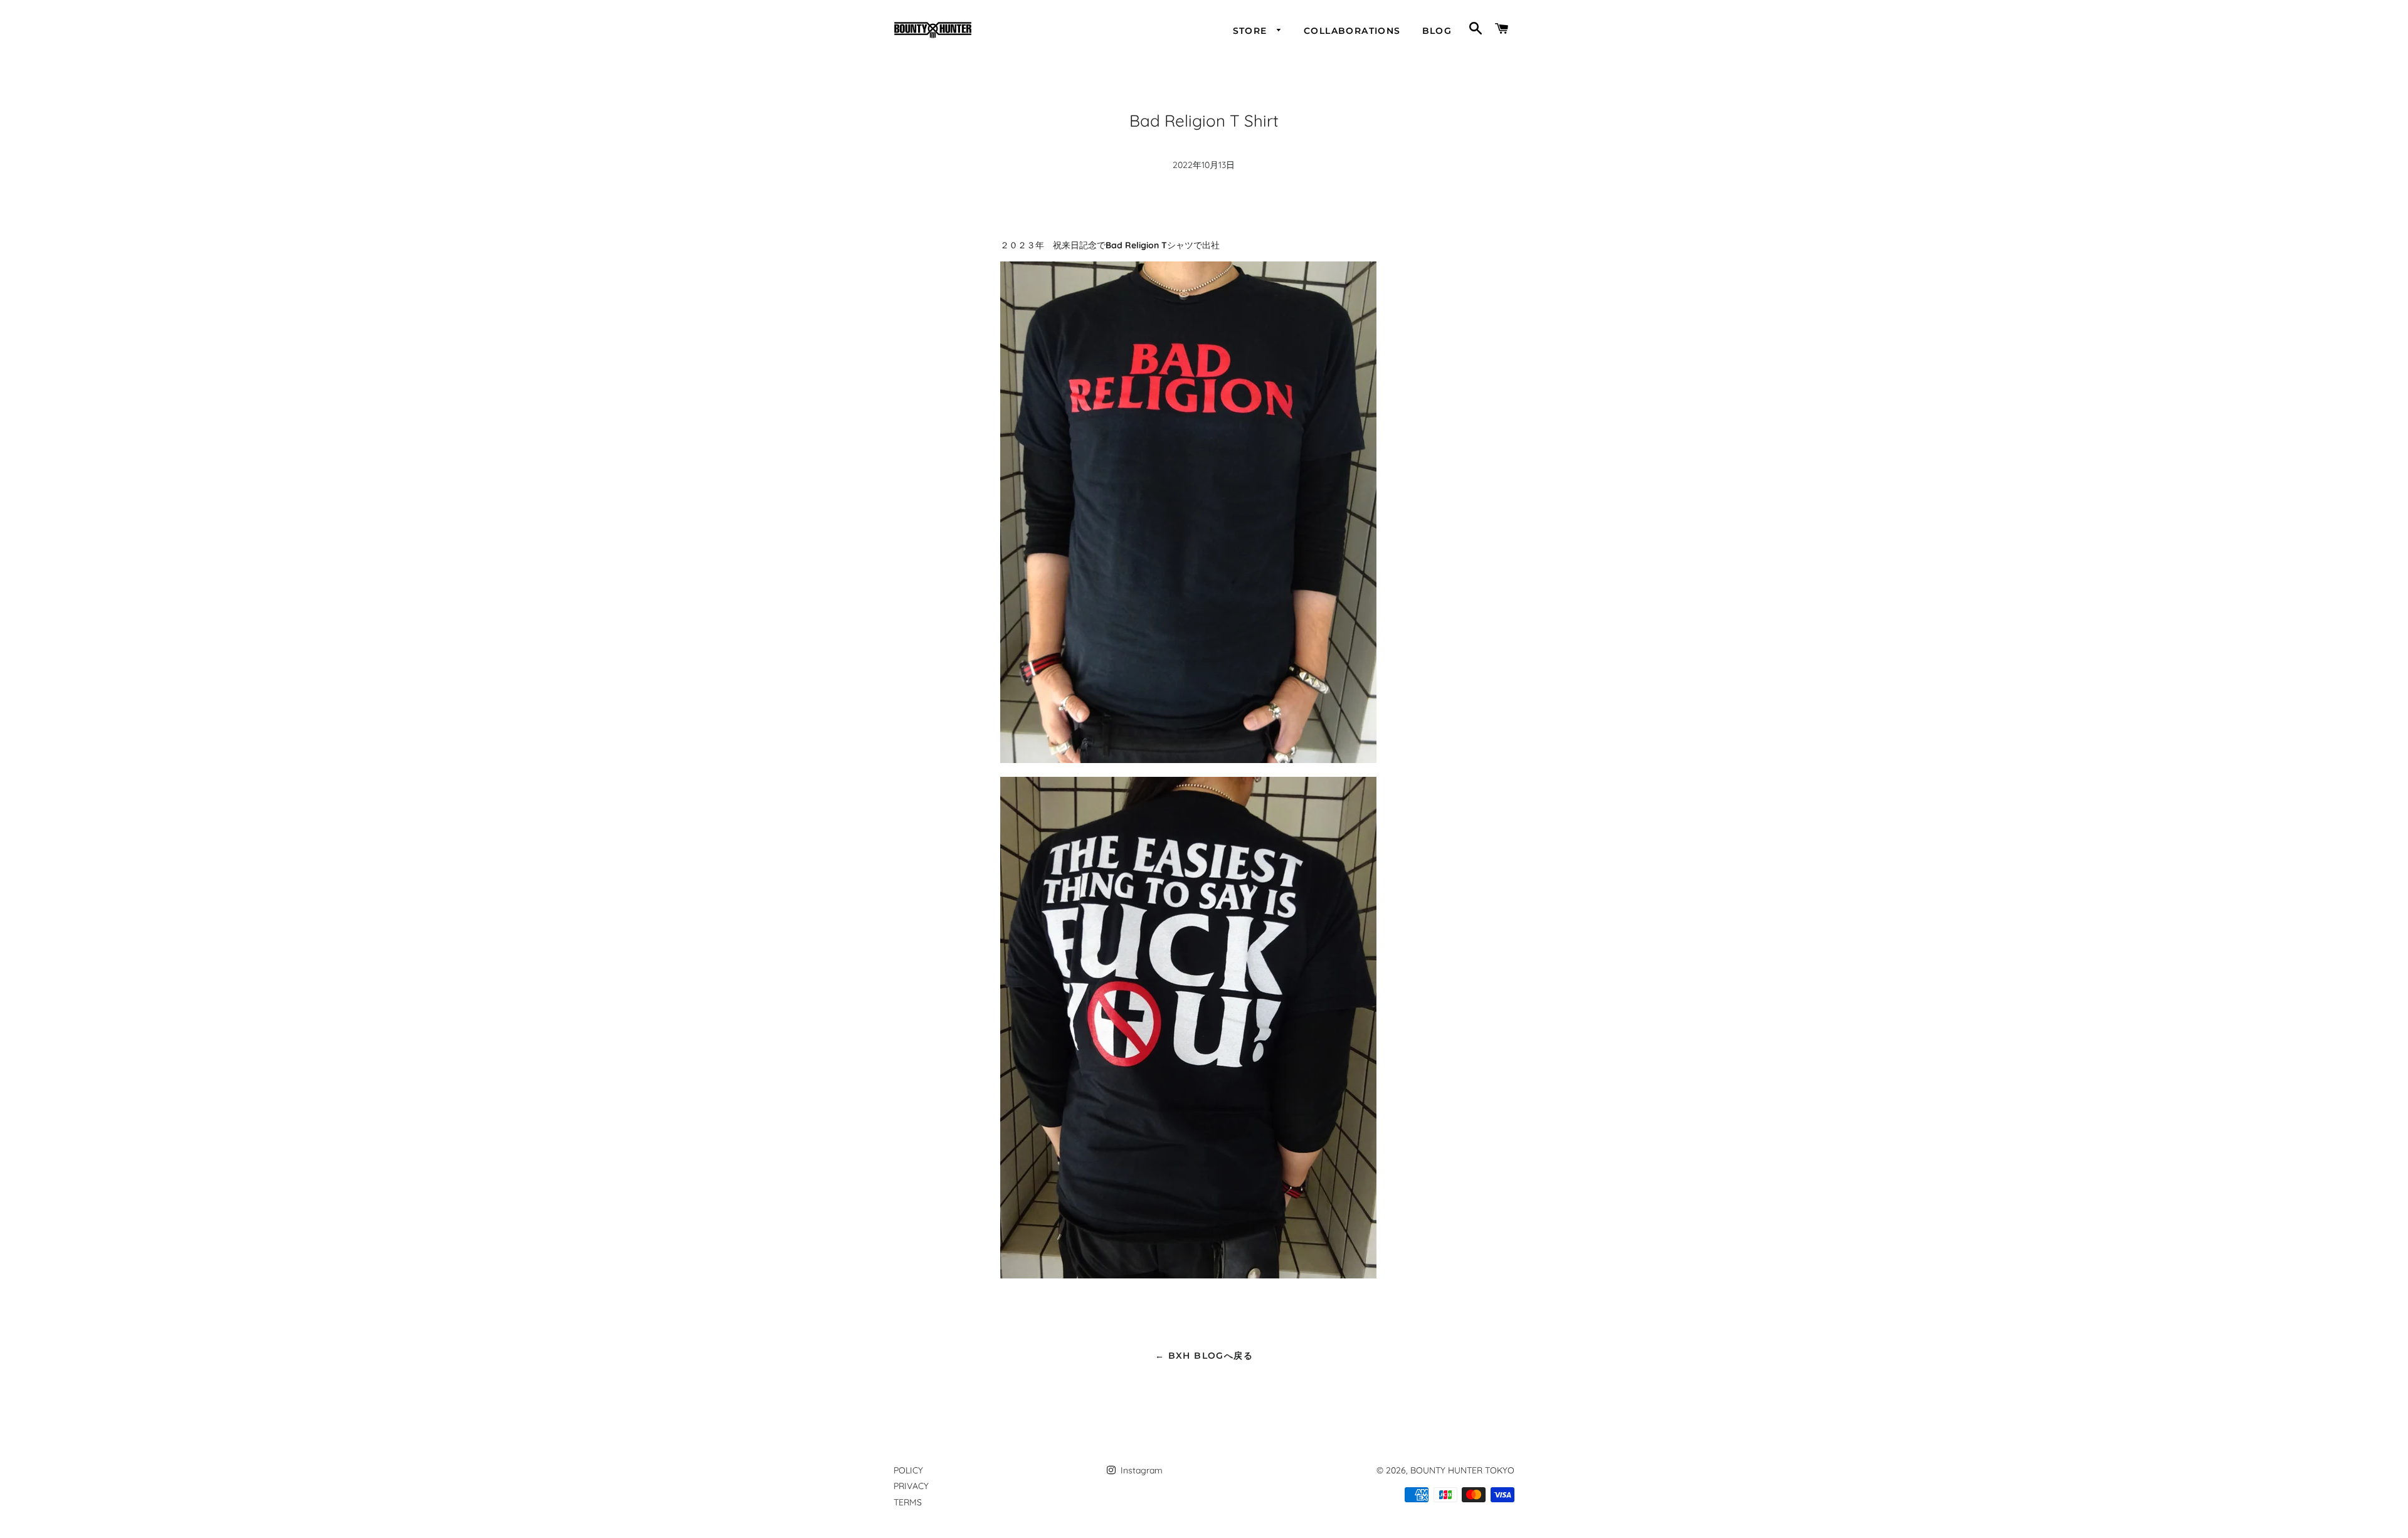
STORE (1252, 31)
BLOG (1437, 31)
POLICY (908, 1470)
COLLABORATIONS (1352, 31)
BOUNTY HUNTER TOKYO (1462, 1470)
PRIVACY (911, 1486)
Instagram (1140, 1470)
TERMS (908, 1502)
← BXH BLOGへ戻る (1204, 1356)
